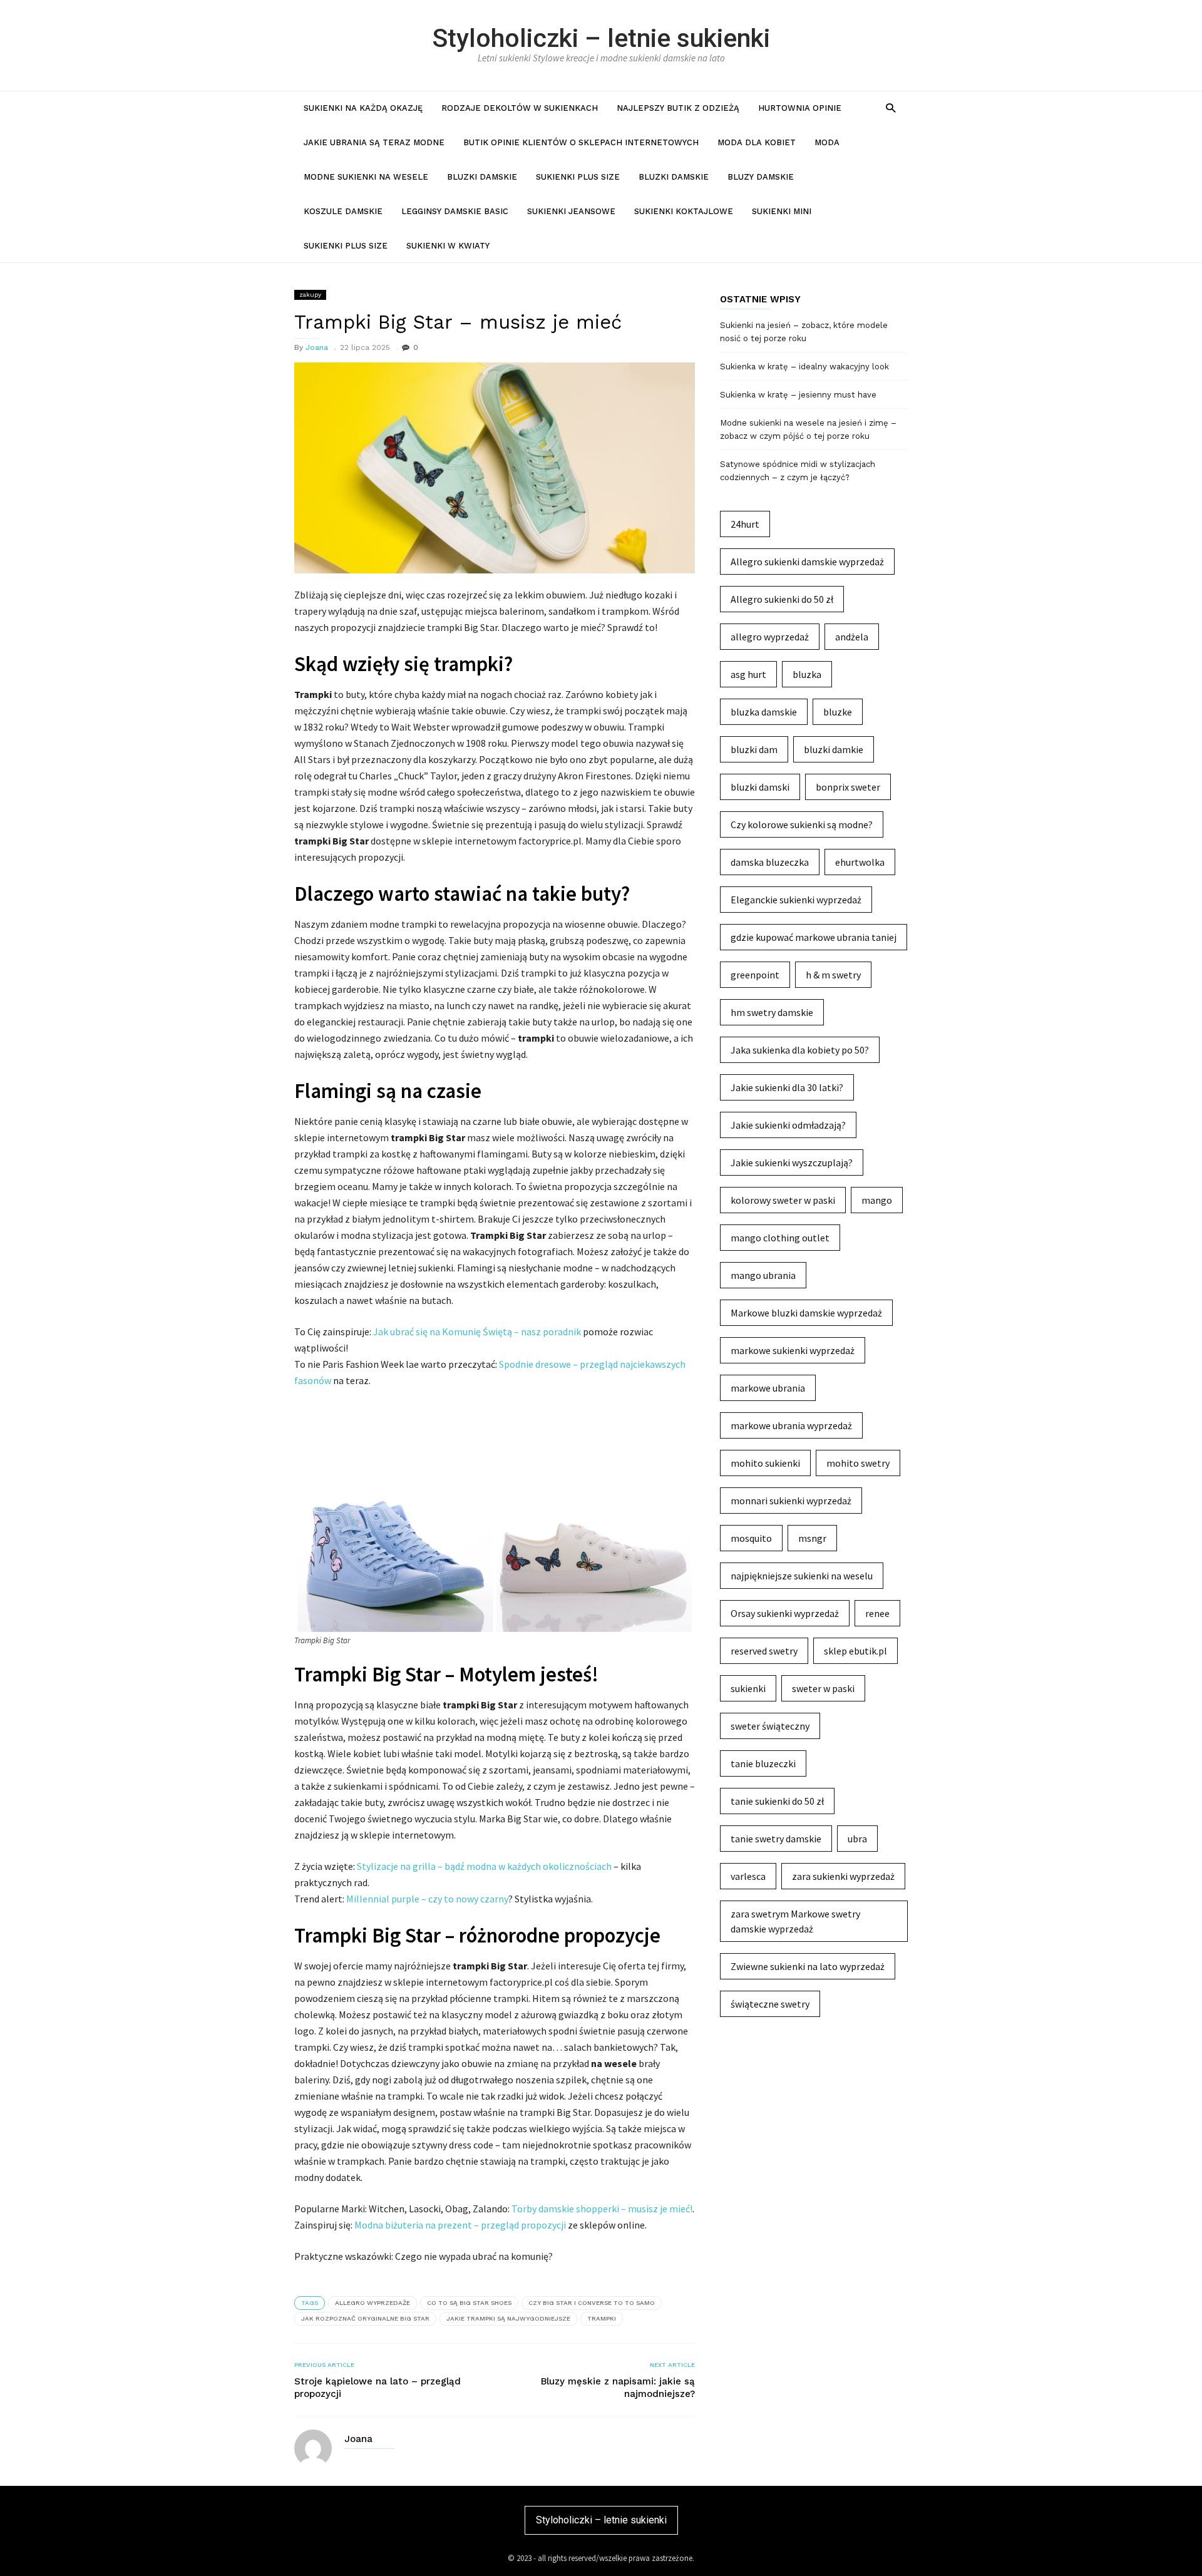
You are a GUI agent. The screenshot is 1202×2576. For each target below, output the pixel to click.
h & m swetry (833, 975)
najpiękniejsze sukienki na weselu (802, 1576)
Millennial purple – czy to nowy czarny (427, 1899)
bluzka (807, 674)
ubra (857, 1839)
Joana (317, 347)
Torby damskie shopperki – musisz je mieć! (602, 2209)
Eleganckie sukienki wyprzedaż (796, 900)
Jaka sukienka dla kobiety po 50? (800, 1050)
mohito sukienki (765, 1463)
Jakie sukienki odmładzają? (788, 1125)
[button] (891, 107)
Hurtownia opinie (800, 108)
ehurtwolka (860, 862)
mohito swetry (858, 1463)
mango (877, 1200)
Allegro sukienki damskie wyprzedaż (807, 562)
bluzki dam (754, 749)
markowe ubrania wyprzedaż (791, 1425)
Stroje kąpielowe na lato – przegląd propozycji (378, 2388)
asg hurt (748, 674)
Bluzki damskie (482, 177)
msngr (812, 1538)
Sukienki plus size (578, 177)
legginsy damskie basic (455, 211)
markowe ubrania (768, 1388)
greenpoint (755, 975)
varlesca (748, 1876)
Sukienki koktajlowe (684, 211)
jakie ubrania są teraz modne (374, 142)
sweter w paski (823, 1688)
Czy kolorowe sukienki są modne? (802, 824)
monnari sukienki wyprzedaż (791, 1501)
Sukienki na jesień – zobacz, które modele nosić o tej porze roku (804, 332)
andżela (852, 637)
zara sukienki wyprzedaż (843, 1876)
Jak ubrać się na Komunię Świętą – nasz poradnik (477, 1332)
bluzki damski (760, 787)
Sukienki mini (782, 211)
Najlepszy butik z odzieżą (678, 108)
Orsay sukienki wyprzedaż (785, 1613)
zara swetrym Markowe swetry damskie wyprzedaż (795, 1921)
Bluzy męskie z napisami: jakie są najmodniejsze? (618, 2388)
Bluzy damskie (761, 177)
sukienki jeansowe (571, 211)
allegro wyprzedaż (770, 637)
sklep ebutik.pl (855, 1651)
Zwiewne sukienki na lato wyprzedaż (808, 1966)
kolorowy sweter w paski (783, 1200)
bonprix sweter (848, 787)
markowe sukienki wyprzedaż (793, 1350)
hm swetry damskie (772, 1012)
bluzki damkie (834, 749)
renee (877, 1613)
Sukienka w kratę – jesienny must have (798, 395)
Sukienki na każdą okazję (363, 108)
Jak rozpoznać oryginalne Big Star (365, 2318)
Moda (827, 142)
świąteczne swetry (770, 2004)
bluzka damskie (764, 712)
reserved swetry (764, 1651)
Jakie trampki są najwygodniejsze (508, 2318)
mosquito (751, 1538)
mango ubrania (763, 1275)
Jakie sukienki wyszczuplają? (792, 1162)
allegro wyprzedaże (372, 2303)
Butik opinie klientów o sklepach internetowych (581, 142)
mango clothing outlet (780, 1238)
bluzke (838, 712)
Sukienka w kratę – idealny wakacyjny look (804, 367)
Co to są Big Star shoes (469, 2303)
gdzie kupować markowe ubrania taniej (814, 937)
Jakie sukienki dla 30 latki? (787, 1087)
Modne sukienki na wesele (366, 177)
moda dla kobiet (757, 142)
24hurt (745, 524)
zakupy (310, 295)
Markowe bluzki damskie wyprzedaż (806, 1313)
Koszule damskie (343, 211)
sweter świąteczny (770, 1726)
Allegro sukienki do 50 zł (782, 599)
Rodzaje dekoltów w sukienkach (520, 108)
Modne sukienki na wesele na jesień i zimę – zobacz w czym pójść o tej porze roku (808, 429)
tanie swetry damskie (776, 1839)
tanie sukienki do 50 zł (777, 1801)
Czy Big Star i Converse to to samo (592, 2303)
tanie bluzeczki (763, 1763)
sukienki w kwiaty (448, 246)
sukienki (748, 1688)
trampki (602, 2318)
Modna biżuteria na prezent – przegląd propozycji (460, 2225)
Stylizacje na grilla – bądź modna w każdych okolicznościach (484, 1866)
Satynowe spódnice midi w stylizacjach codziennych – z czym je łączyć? (798, 471)
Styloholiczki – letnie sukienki (601, 38)
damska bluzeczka (770, 862)
